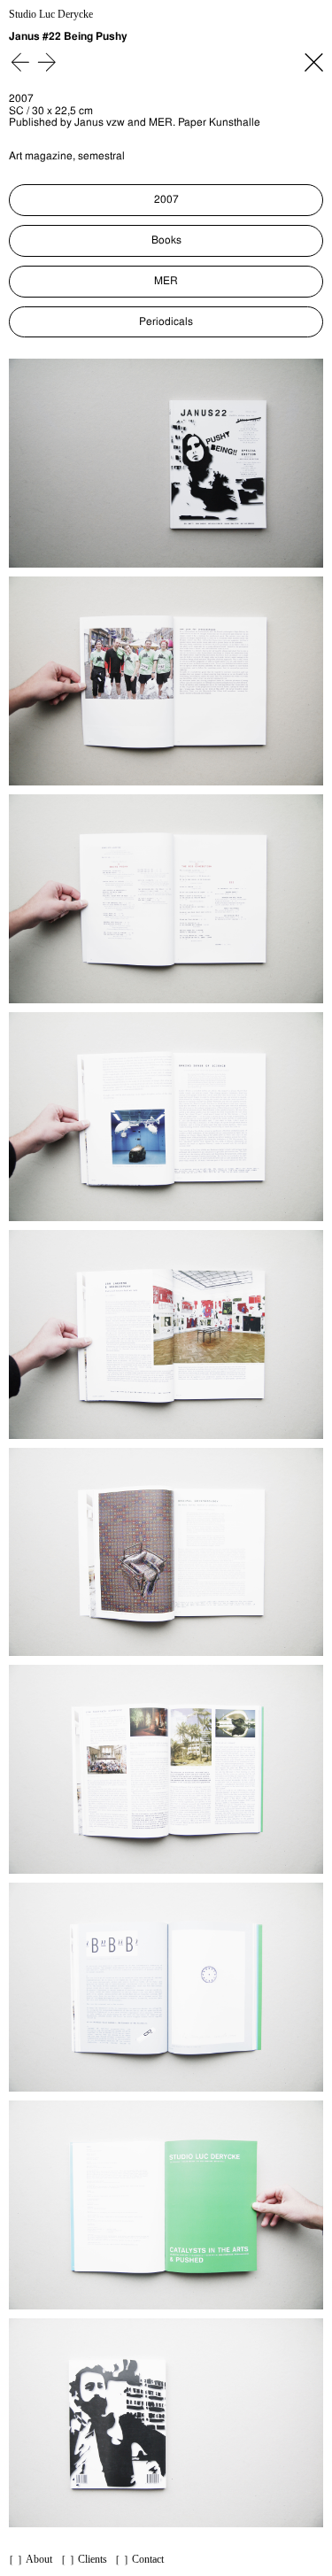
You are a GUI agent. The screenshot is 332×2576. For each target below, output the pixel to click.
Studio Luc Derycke (51, 15)
